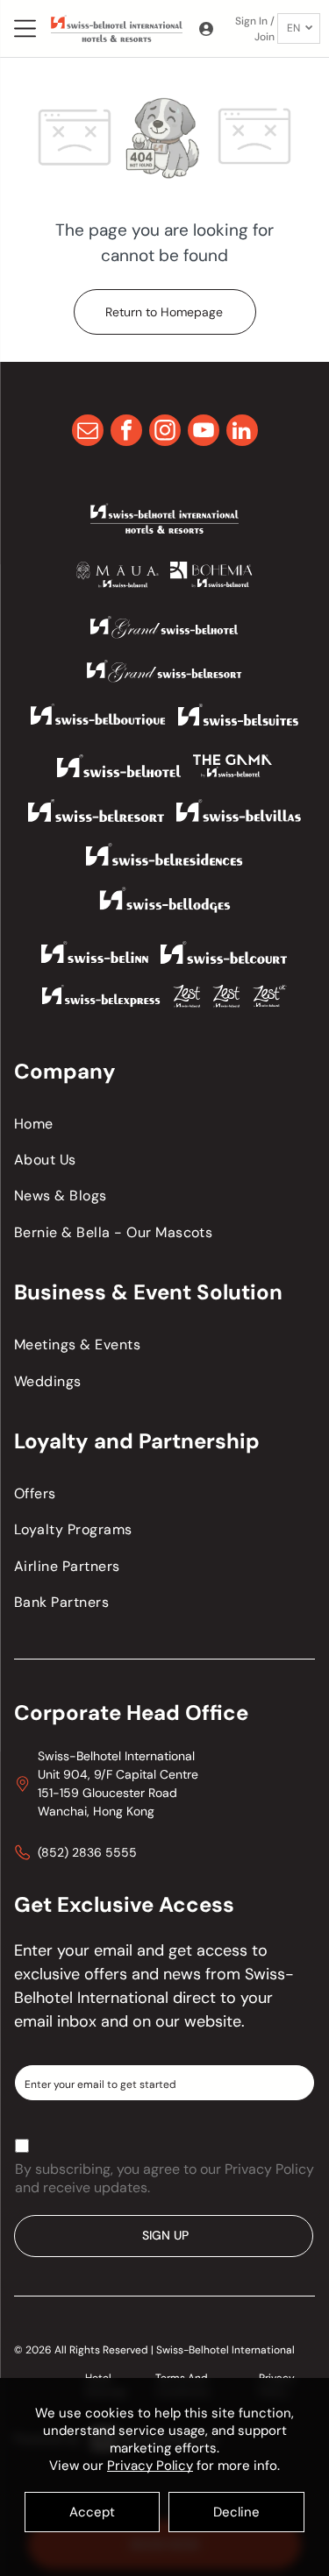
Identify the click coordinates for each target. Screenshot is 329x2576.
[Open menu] (25, 28)
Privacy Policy (150, 2466)
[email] (88, 432)
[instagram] (165, 432)
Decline (236, 2512)
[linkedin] (242, 432)
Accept (92, 2512)
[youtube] (204, 432)
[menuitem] (164, 1124)
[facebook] (126, 432)
